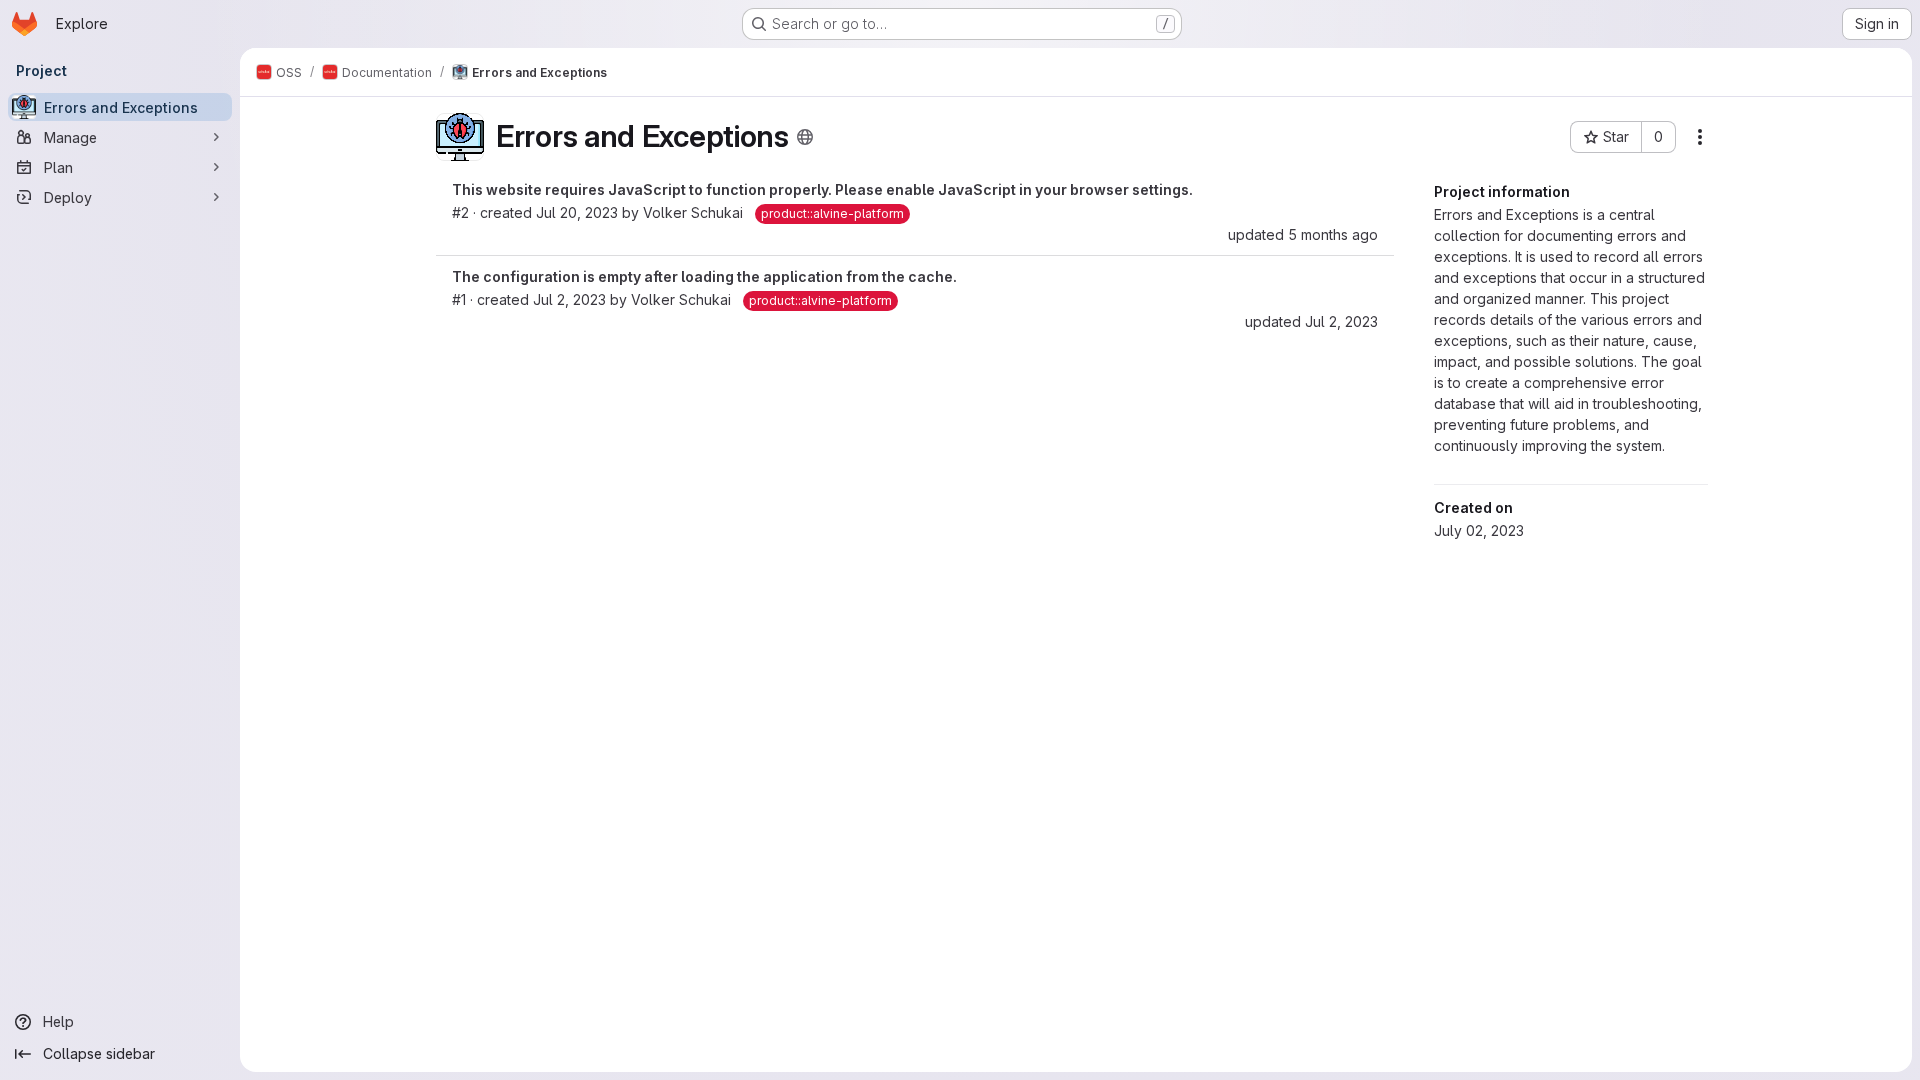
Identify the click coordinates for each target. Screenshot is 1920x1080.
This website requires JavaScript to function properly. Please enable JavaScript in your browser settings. (822, 189)
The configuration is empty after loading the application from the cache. (704, 276)
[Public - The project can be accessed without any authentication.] (805, 137)
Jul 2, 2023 (569, 299)
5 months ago (1333, 234)
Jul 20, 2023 (577, 212)
